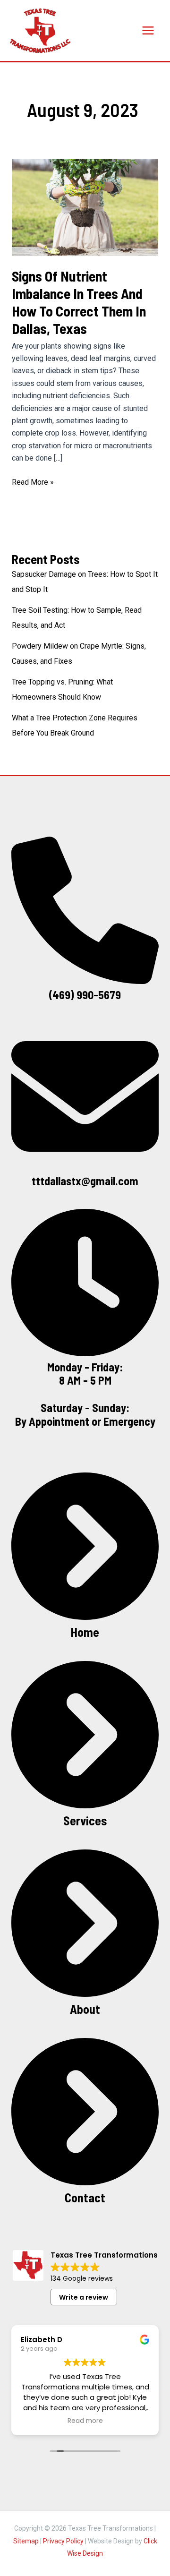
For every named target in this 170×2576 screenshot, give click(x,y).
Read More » (33, 483)
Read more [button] (85, 2421)
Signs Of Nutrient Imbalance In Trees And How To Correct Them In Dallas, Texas (79, 302)
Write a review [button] (84, 2297)
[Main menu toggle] (148, 30)
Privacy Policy (63, 2541)
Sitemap (26, 2541)
